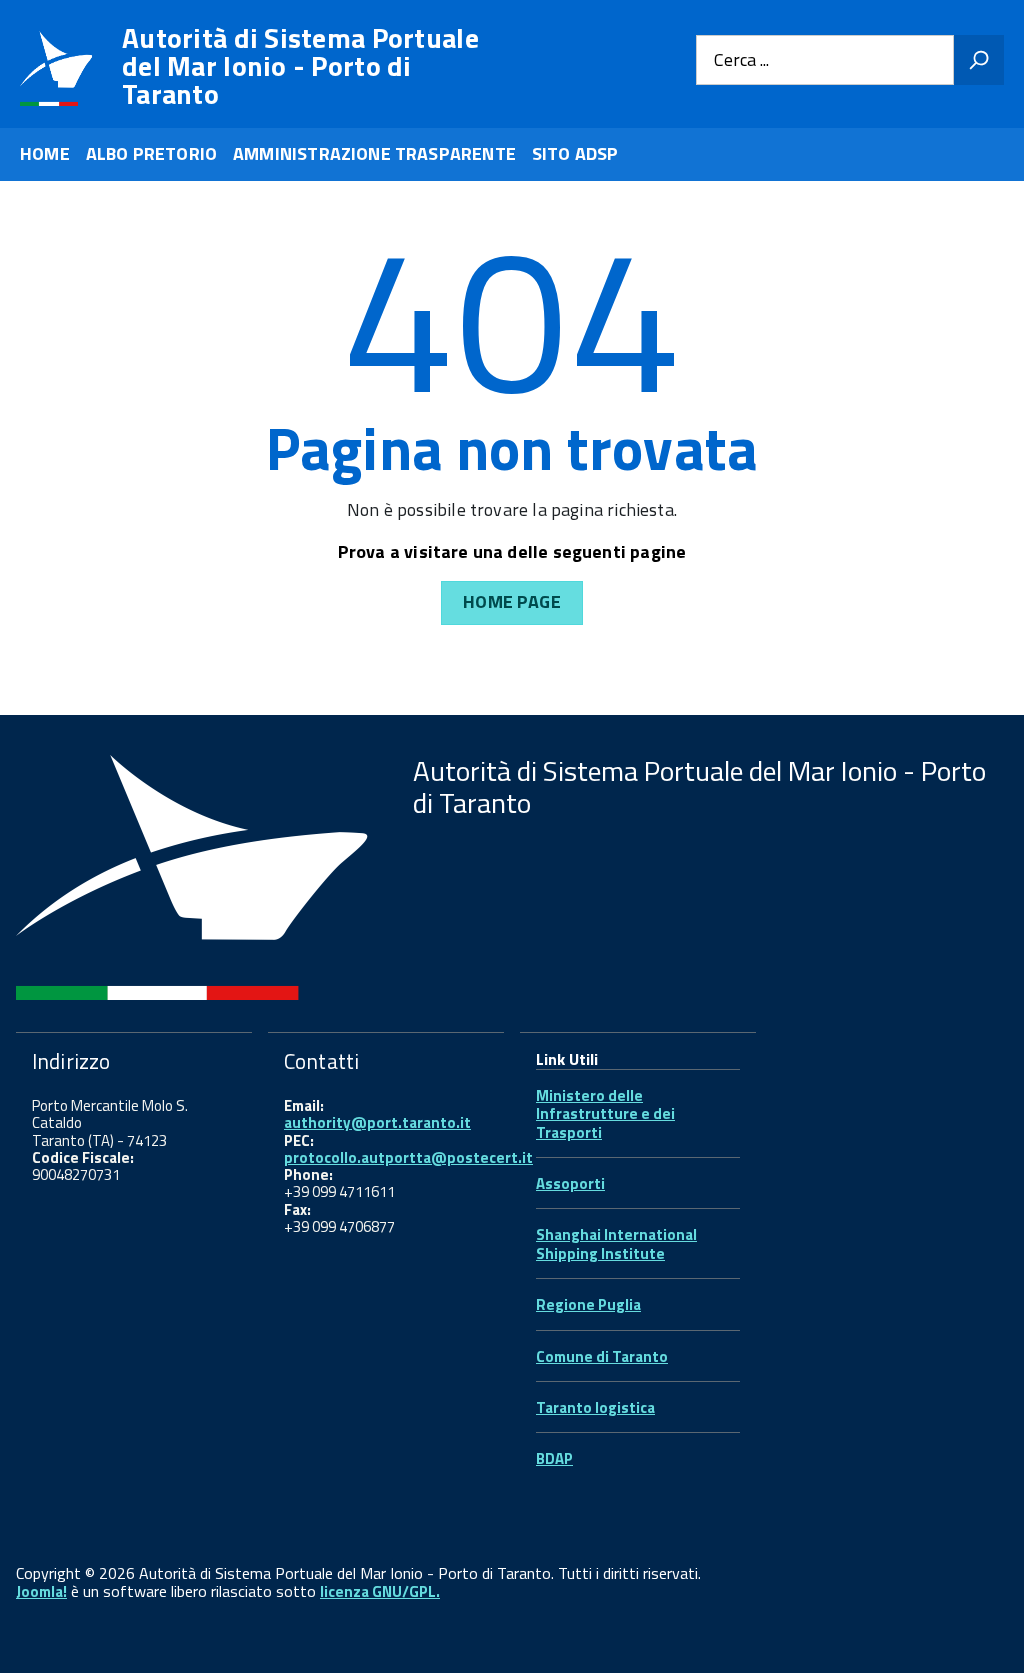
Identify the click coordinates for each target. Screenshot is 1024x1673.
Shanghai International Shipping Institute (616, 1243)
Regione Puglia (588, 1304)
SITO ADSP (575, 153)
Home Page (512, 601)
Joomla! (41, 1591)
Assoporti (570, 1183)
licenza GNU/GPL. (380, 1591)
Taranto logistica (595, 1407)
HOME (45, 153)
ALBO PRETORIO (151, 153)
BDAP (554, 1458)
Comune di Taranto (602, 1356)
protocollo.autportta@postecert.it (408, 1157)
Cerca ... (741, 60)
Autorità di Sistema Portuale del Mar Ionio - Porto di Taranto (300, 66)
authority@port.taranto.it (377, 1122)
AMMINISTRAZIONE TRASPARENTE (374, 153)
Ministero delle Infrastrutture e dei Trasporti (605, 1114)
